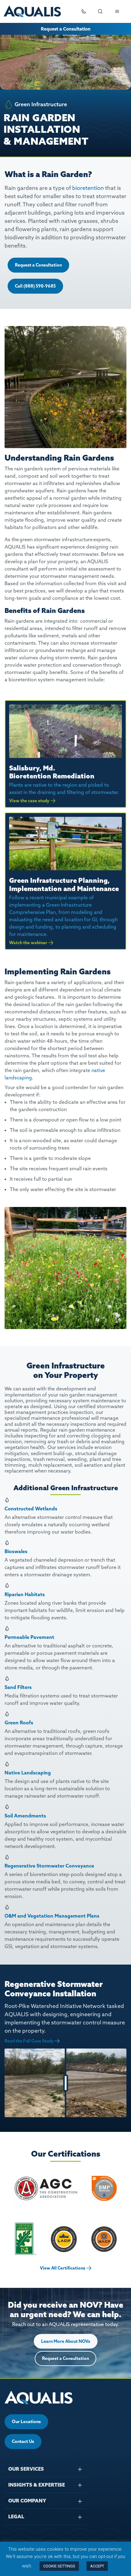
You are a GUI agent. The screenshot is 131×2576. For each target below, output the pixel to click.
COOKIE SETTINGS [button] (59, 2566)
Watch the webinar (28, 943)
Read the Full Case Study (29, 2041)
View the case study (29, 801)
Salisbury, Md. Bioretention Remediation (52, 772)
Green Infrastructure (41, 104)
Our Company (27, 2501)
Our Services (26, 2469)
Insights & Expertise (37, 2485)
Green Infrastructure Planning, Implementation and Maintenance (64, 884)
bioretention (88, 188)
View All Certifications (63, 2268)
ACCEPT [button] (97, 2566)
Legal (16, 2516)
